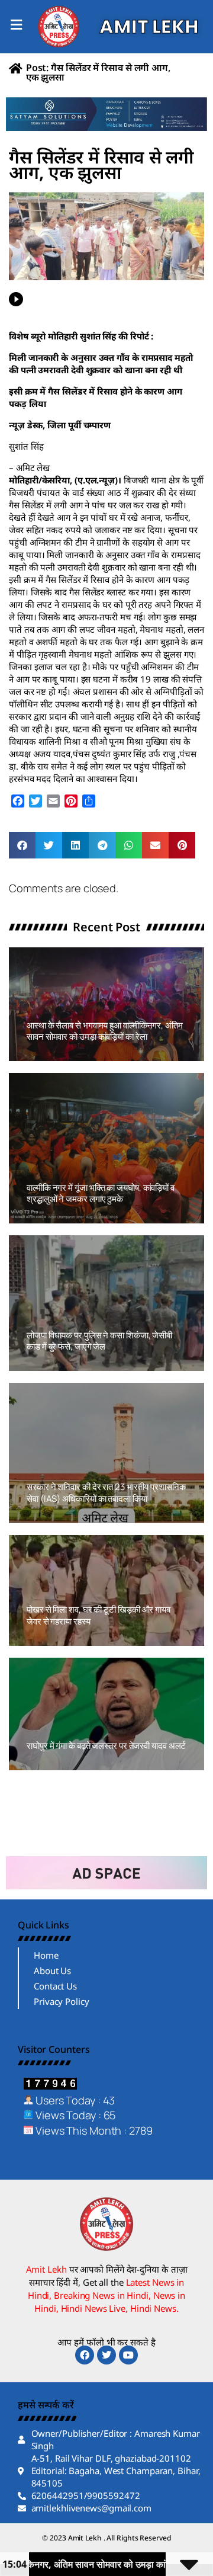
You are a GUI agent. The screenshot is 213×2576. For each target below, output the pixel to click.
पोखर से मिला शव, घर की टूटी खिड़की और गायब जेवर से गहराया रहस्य (99, 1615)
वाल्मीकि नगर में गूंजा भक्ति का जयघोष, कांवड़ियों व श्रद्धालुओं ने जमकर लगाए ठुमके (101, 1194)
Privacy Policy (62, 2001)
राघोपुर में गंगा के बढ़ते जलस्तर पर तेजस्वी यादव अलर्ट (106, 1746)
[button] (22, 845)
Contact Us (55, 1986)
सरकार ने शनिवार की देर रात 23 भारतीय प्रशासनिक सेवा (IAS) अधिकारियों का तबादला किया (106, 1493)
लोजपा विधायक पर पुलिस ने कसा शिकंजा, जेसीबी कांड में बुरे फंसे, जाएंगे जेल (99, 1341)
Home (46, 1955)
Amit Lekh (53, 1055)
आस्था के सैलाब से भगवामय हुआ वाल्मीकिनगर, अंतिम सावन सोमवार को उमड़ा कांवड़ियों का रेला (105, 1031)
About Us (52, 1971)
